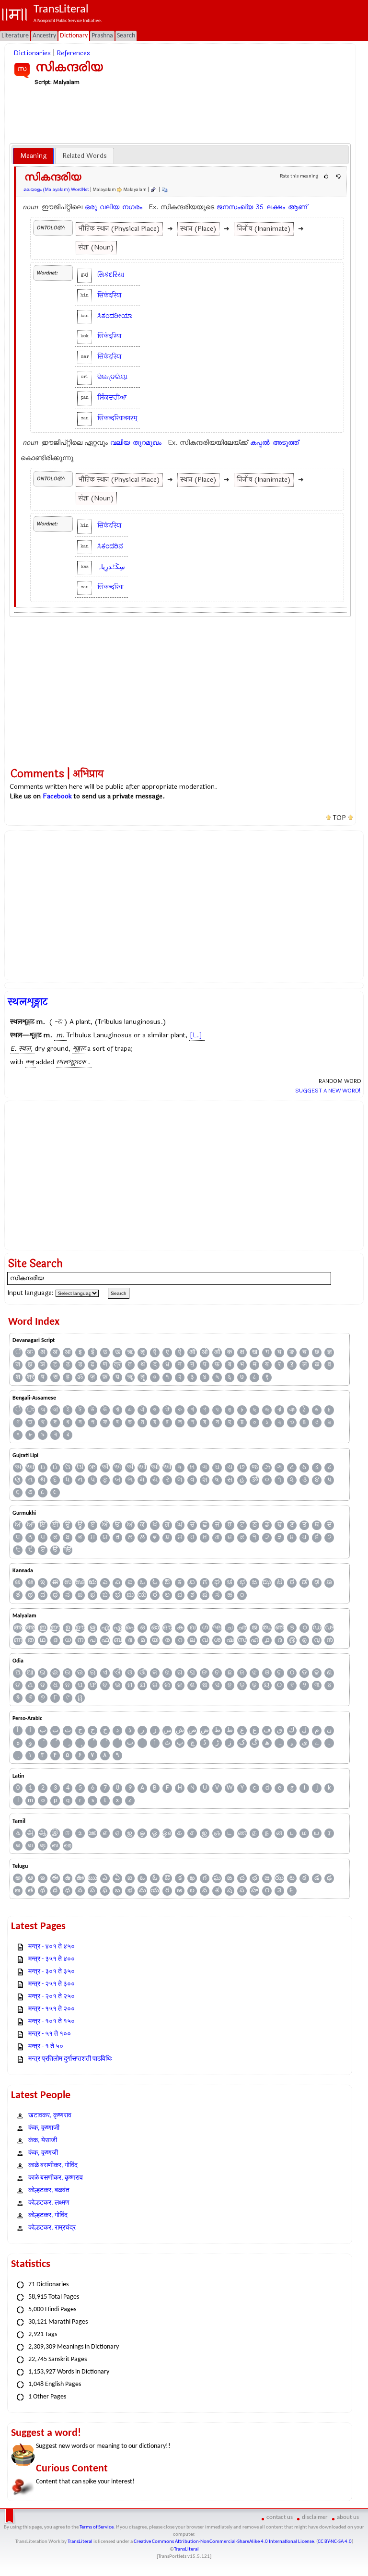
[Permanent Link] (153, 190)
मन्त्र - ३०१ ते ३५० (52, 1972)
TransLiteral (80, 2542)
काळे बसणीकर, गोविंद (53, 2166)
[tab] (33, 156)
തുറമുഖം (147, 443)
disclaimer (315, 2517)
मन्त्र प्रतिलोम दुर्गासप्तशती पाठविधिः (70, 2059)
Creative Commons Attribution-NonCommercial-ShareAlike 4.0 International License (224, 2542)
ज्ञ (329, 1352)
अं (43, 1352)
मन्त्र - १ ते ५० (46, 2047)
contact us (280, 2517)
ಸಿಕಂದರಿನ (110, 546)
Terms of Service (97, 2527)
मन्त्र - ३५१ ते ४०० (52, 1959)
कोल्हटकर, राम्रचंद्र (52, 2228)
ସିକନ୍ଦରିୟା (112, 377)
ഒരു (91, 207)
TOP (339, 818)
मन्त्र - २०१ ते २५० (52, 1997)
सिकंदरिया (109, 295)
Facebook (57, 796)
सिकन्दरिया (110, 587)
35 (260, 207)
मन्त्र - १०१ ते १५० (52, 2022)
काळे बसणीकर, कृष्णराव (56, 2178)
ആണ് (298, 207)
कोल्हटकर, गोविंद (48, 2215)
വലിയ (109, 207)
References (73, 53)
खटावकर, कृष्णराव (50, 2116)
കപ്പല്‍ (260, 443)
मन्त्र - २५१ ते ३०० (52, 1984)
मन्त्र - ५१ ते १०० (50, 2034)
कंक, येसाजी (43, 2141)
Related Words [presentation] (85, 156)
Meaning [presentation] (33, 156)
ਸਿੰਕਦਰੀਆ (112, 398)
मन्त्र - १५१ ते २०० (52, 2009)
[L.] (196, 1035)
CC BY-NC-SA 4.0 (335, 2542)
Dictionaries (32, 53)
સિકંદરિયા (111, 275)
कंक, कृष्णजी (43, 2153)
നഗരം (132, 207)
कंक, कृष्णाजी (44, 2128)
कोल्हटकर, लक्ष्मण (49, 2203)
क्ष (242, 1352)
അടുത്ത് (286, 443)
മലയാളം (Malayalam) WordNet (56, 190)
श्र (30, 1377)
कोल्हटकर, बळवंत (49, 2190)
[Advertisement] (184, 114)
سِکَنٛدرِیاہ (111, 567)
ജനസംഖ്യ (235, 207)
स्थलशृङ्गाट (28, 1002)
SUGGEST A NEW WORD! (328, 1091)
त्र (117, 1365)
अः (30, 1352)
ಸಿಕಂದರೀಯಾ (115, 316)
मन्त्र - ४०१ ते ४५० (52, 1947)
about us (348, 2517)
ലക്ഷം (276, 207)
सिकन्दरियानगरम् (117, 418)
